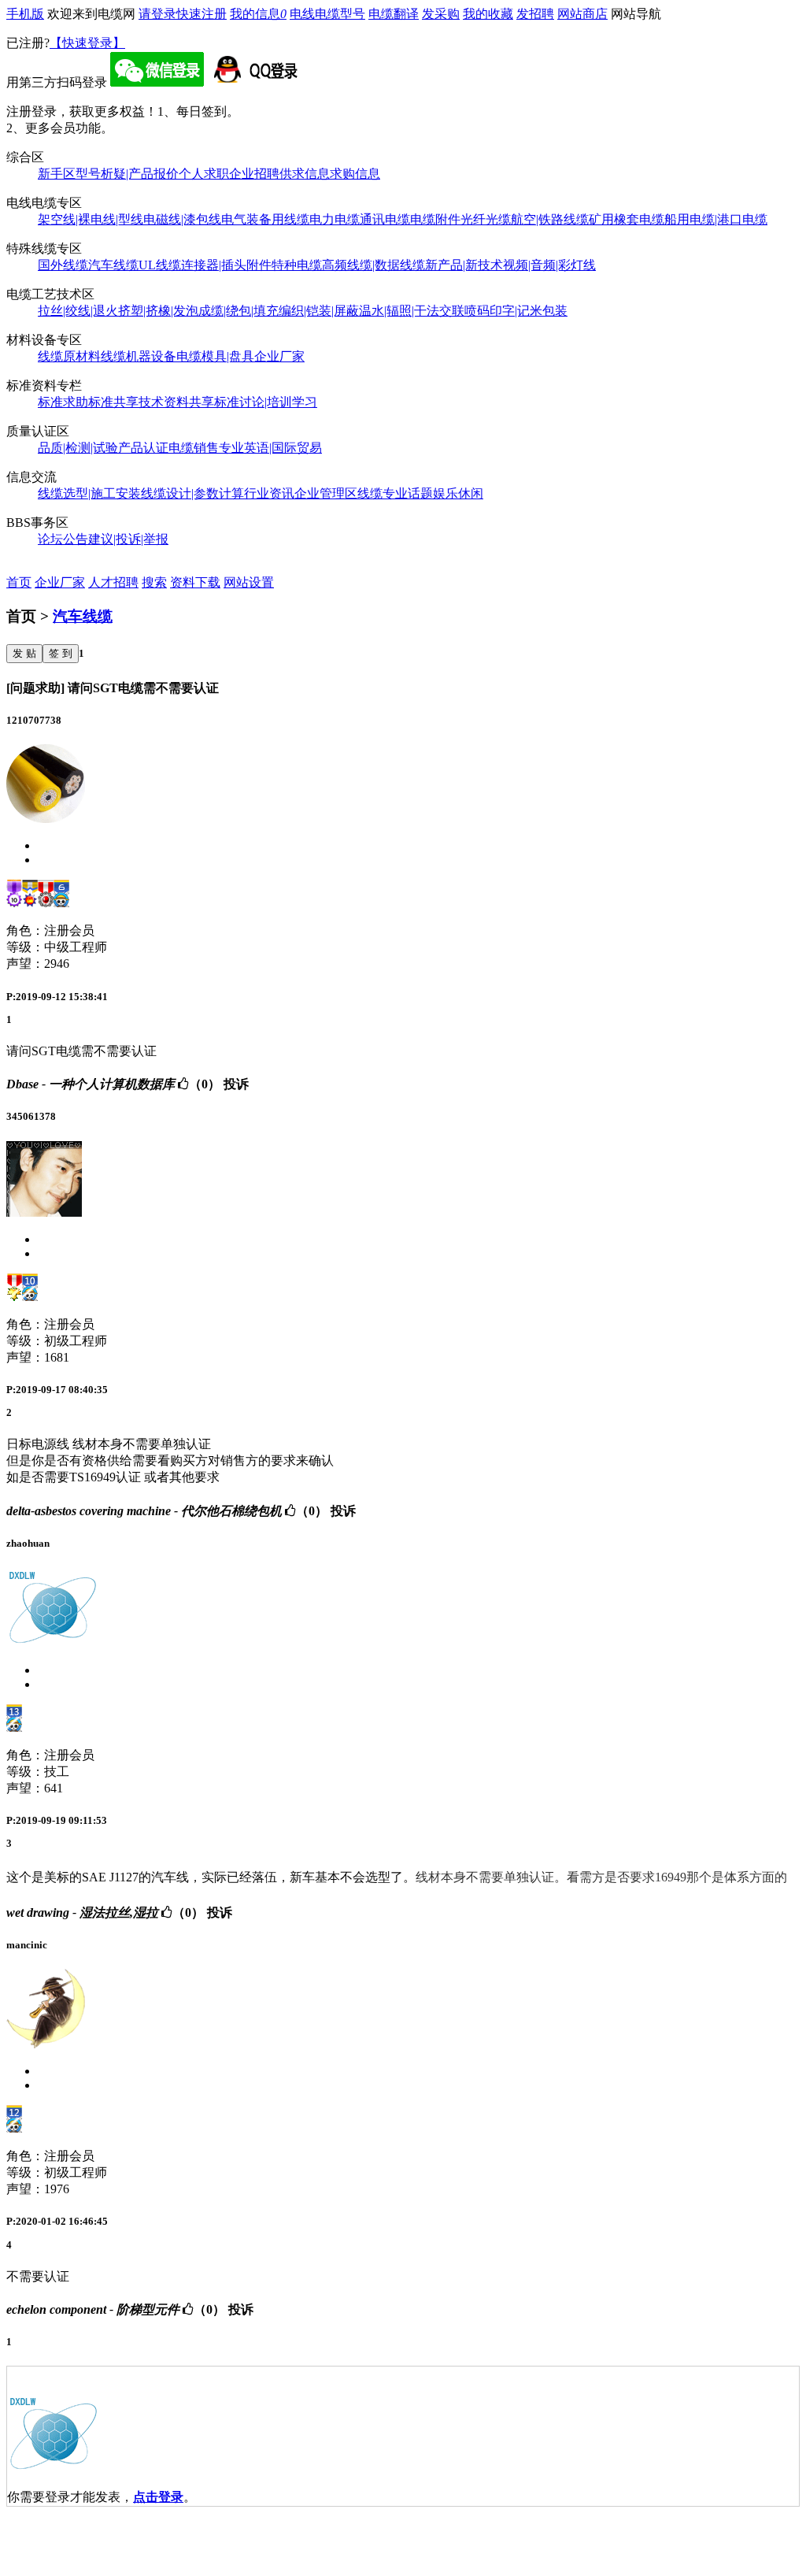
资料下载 (195, 582)
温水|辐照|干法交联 (412, 311)
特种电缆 (297, 265)
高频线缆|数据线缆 (373, 265)
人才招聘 (113, 582)
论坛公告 (63, 539)
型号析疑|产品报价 (127, 174)
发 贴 (24, 653)
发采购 (441, 14)
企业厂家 (279, 356)
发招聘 (535, 14)
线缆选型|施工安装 (89, 493)
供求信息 (305, 174)
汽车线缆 (113, 265)
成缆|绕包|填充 (238, 311)
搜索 (154, 582)
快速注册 (201, 14)
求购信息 (355, 174)
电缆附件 (435, 219)
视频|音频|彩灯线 (549, 265)
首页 (19, 582)
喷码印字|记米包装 (516, 311)
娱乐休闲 (458, 493)
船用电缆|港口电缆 (716, 219)
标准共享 (113, 402)
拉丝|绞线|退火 (78, 311)
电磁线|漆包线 (182, 219)
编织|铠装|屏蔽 (319, 311)
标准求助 (63, 402)
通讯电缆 (385, 219)
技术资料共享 (176, 402)
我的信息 (258, 14)
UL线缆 (160, 265)
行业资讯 (269, 493)
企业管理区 (326, 493)
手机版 (25, 14)
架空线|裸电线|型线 (91, 219)
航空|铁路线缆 (550, 219)
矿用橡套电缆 (627, 219)
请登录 (157, 14)
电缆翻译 (394, 14)
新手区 (57, 174)
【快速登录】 (87, 43)
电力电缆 (335, 219)
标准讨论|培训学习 (266, 402)
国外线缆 (63, 265)
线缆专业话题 (395, 493)
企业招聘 (254, 174)
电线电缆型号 (327, 14)
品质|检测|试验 (78, 448)
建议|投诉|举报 (128, 539)
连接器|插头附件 (226, 265)
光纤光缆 (486, 219)
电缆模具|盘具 (215, 356)
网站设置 (249, 582)
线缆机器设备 (139, 356)
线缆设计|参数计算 (192, 493)
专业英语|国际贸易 (270, 448)
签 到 (61, 653)
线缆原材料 (69, 356)
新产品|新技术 (464, 265)
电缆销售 (194, 448)
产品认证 (143, 448)
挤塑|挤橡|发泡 (158, 311)
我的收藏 (488, 14)
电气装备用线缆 (265, 219)
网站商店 (582, 14)
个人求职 (204, 174)
